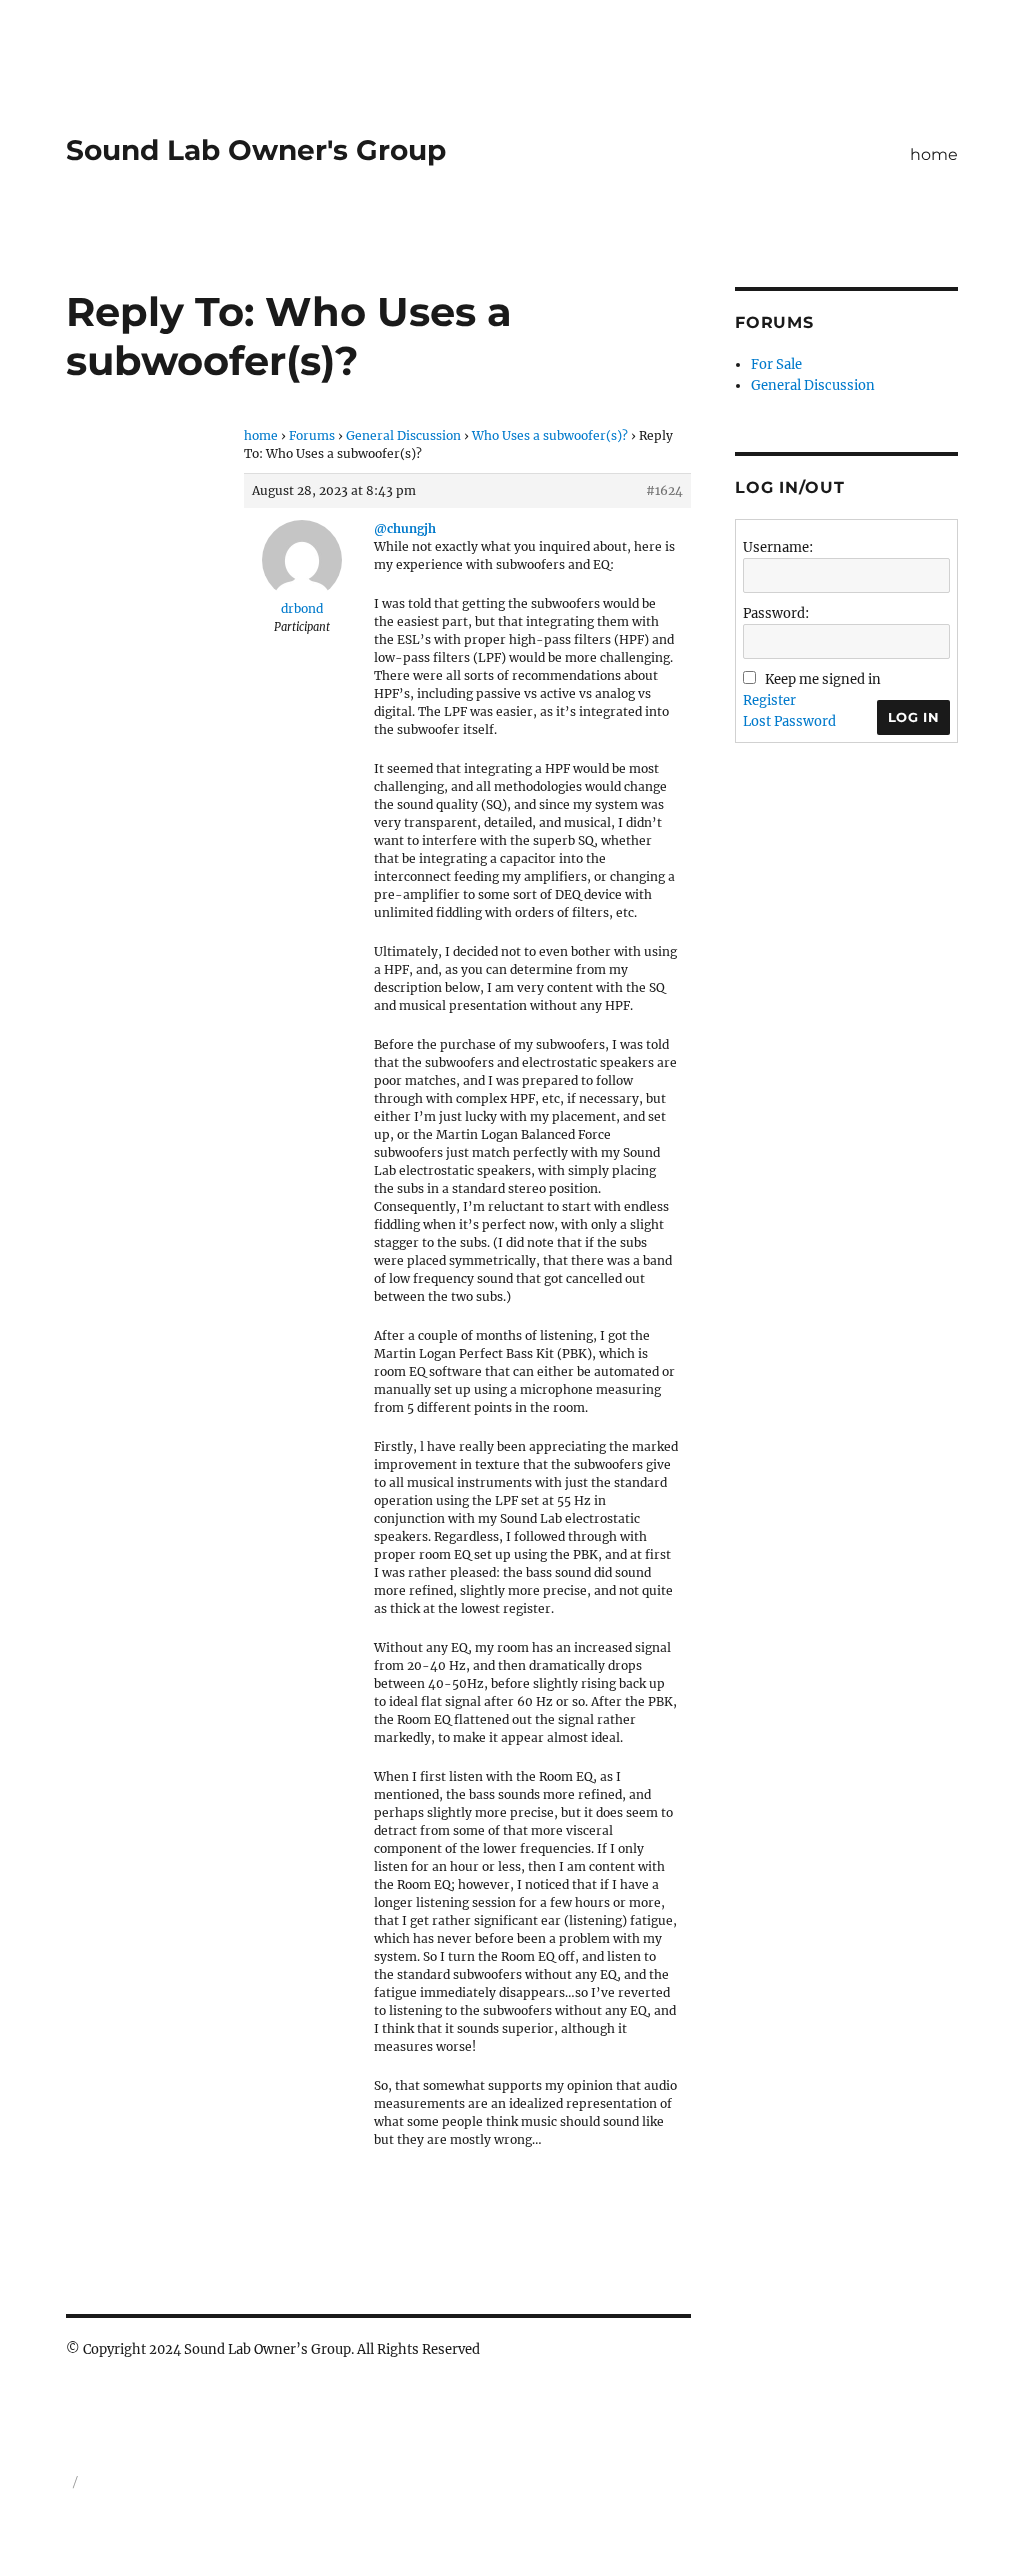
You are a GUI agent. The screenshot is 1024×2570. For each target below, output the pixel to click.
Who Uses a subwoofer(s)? (550, 435)
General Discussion (403, 435)
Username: (778, 547)
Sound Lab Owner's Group (256, 150)
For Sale (776, 364)
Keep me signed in (823, 679)
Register (769, 700)
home (934, 154)
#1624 (664, 490)
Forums (312, 435)
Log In (914, 717)
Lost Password (789, 721)
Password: (776, 613)
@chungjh (405, 528)
